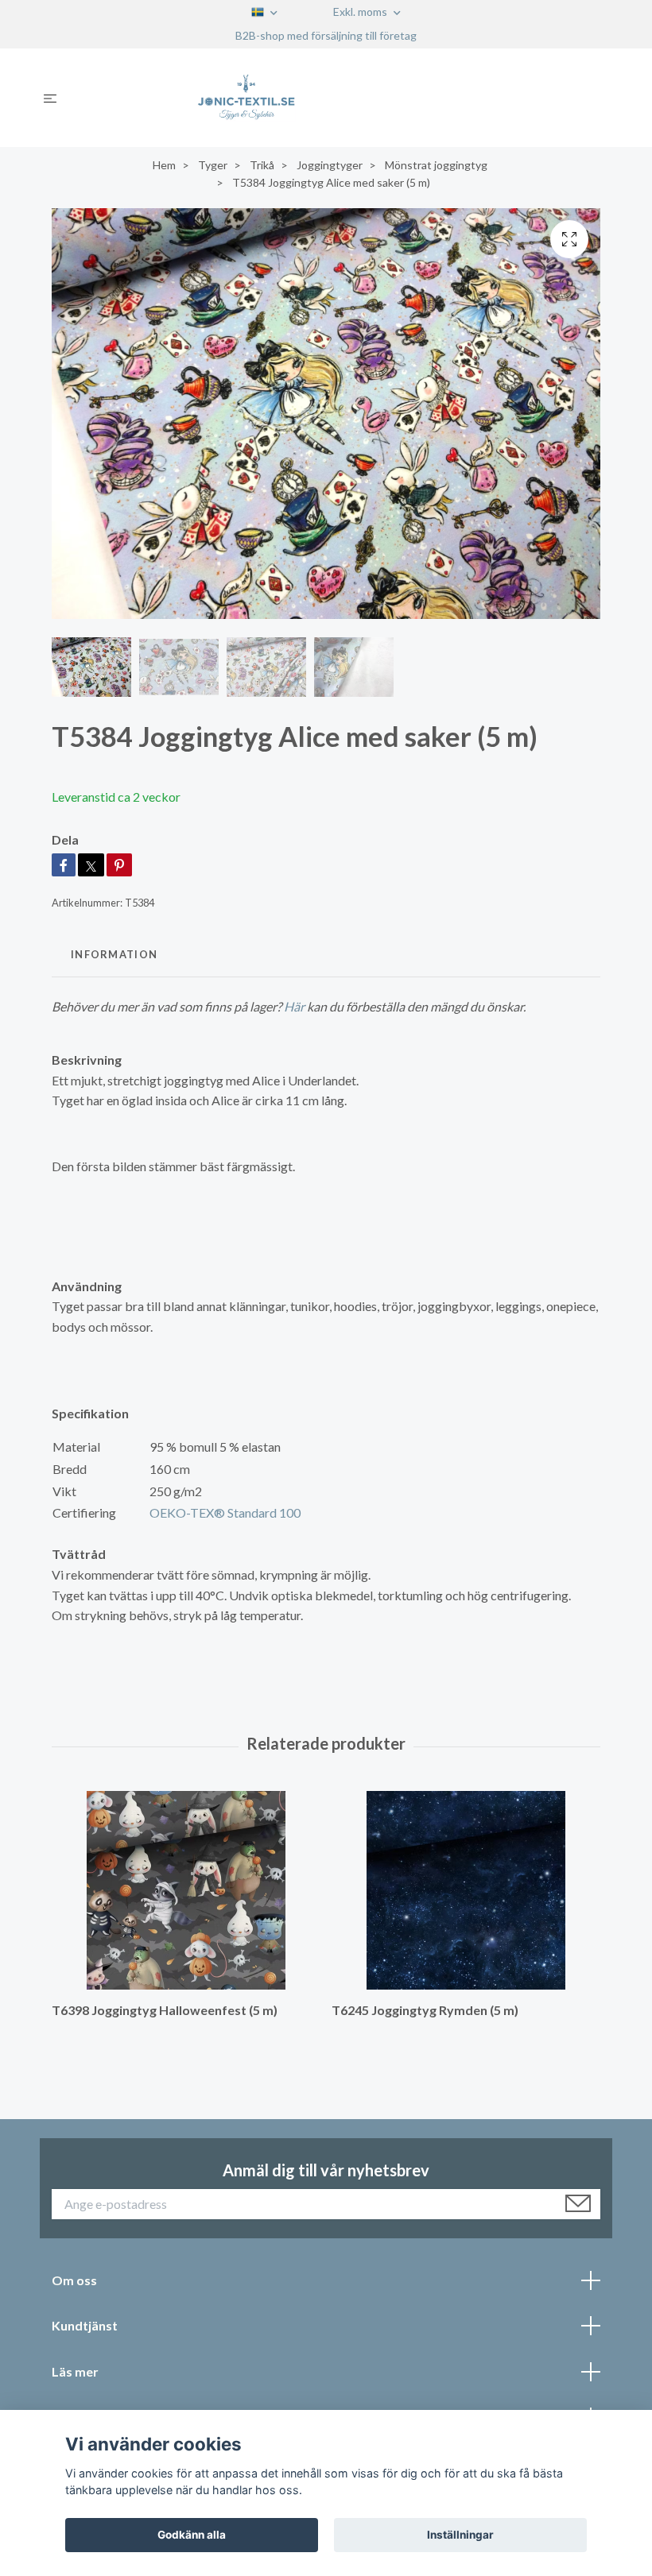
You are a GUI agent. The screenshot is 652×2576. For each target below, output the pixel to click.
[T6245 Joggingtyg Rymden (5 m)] (466, 1890)
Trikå (262, 165)
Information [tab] (114, 954)
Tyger (213, 165)
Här (294, 1006)
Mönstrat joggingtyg (436, 165)
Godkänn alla (192, 2535)
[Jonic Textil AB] (339, 98)
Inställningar (460, 2535)
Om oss (74, 2280)
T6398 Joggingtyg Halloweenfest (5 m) (165, 2010)
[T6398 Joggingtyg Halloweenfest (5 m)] (186, 1890)
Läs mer (75, 2371)
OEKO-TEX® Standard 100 (225, 1512)
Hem (164, 165)
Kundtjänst (85, 2325)
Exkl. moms (361, 12)
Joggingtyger (330, 165)
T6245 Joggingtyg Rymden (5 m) (425, 2010)
